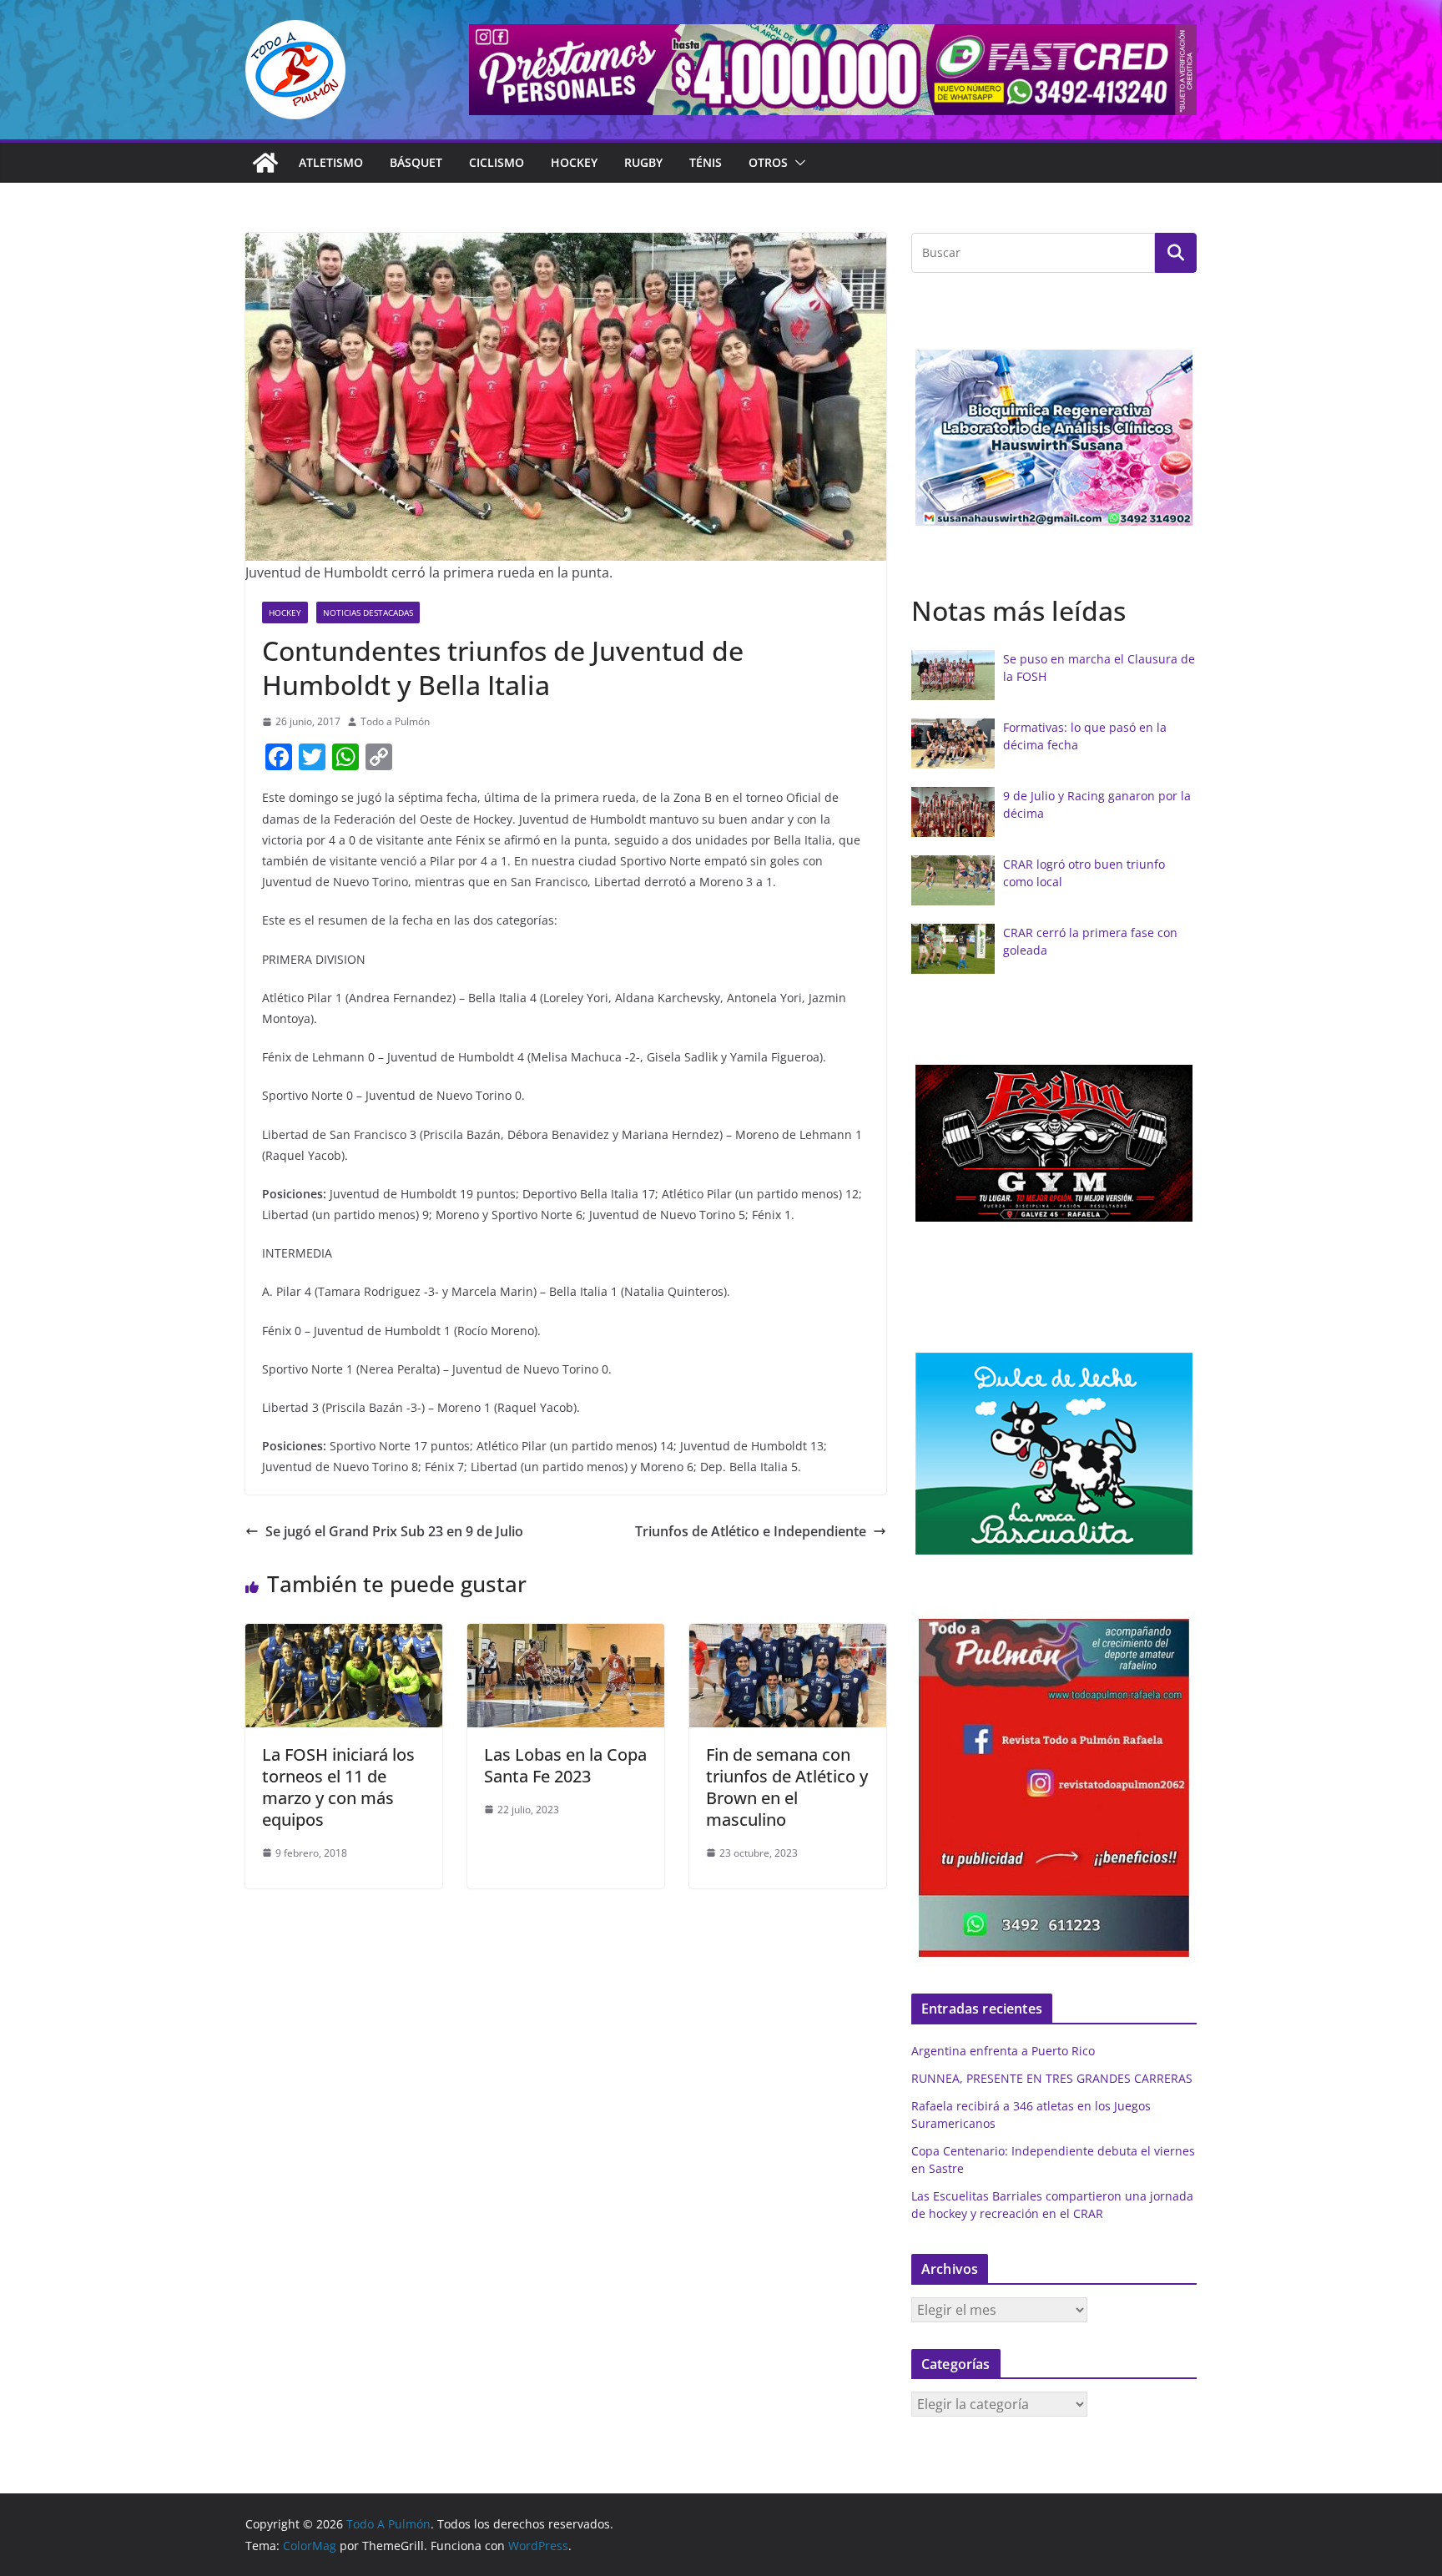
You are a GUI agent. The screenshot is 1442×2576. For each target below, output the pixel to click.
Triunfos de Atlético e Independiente (751, 1531)
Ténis (706, 162)
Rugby (643, 162)
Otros (768, 162)
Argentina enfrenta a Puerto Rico (1003, 2051)
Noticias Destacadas (368, 612)
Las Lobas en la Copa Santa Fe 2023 (565, 1765)
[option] (1054, 438)
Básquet (416, 162)
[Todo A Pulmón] (265, 163)
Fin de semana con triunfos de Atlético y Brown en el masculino (787, 1787)
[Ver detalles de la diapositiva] (833, 70)
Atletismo (331, 162)
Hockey (574, 162)
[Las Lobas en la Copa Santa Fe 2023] (566, 1636)
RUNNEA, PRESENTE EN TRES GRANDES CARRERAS (1052, 2078)
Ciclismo (497, 162)
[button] (797, 163)
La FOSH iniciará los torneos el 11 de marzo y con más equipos (338, 1787)
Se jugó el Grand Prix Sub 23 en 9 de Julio (394, 1531)
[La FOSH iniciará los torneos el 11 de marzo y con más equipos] (344, 1636)
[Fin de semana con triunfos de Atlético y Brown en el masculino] (788, 1636)
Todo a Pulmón (395, 721)
